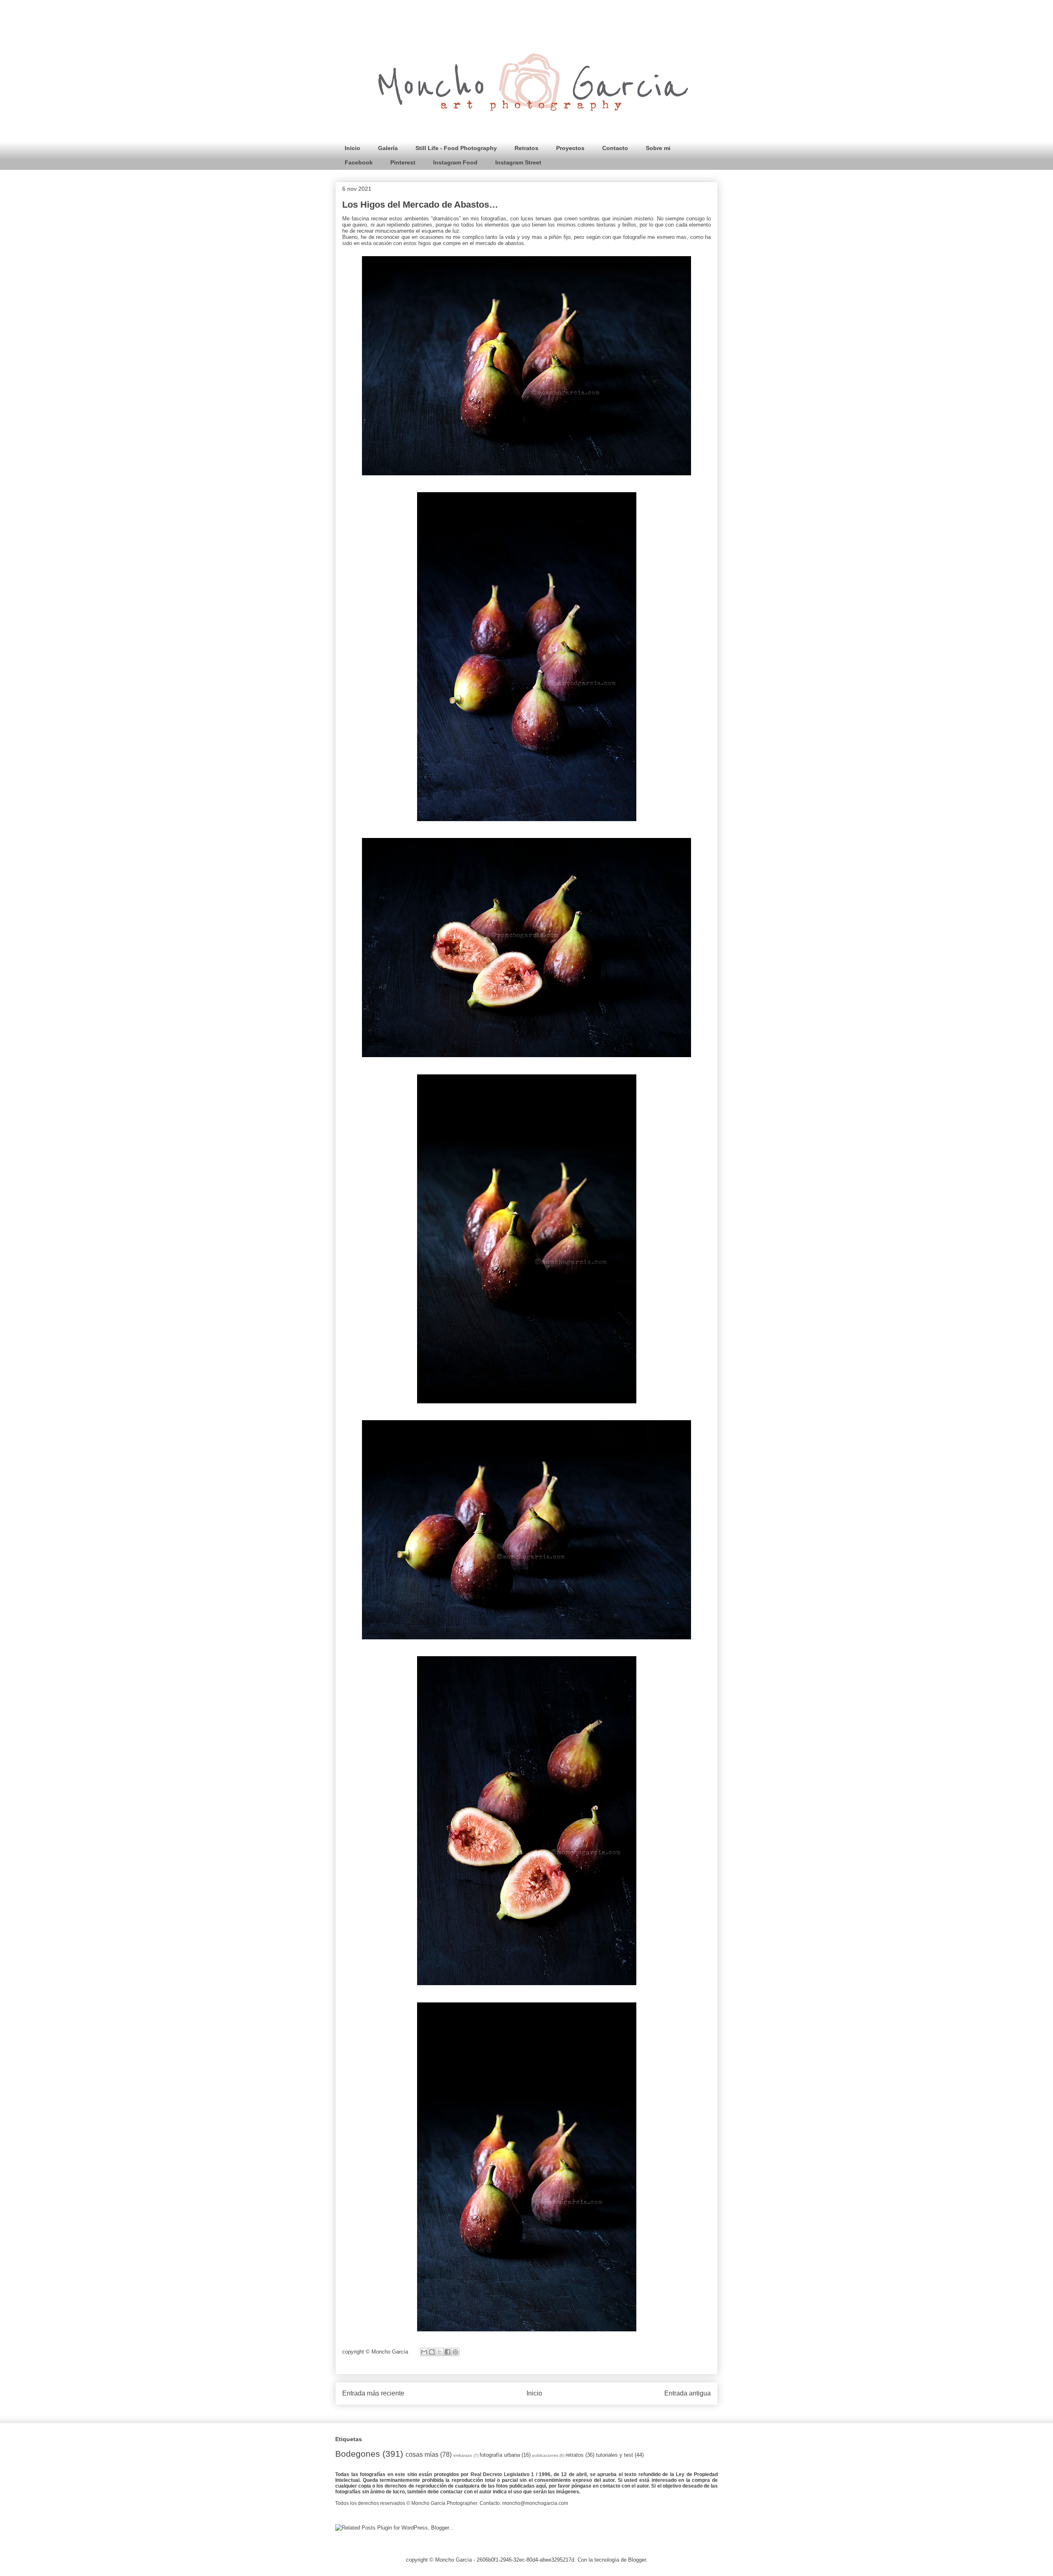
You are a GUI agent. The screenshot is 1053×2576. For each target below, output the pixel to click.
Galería (388, 148)
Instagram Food (455, 162)
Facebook (359, 162)
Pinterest (403, 162)
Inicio (353, 148)
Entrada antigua (688, 2393)
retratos (575, 2455)
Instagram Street (518, 162)
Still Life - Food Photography (456, 148)
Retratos (526, 148)
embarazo (463, 2455)
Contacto (615, 148)
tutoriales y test (615, 2455)
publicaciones (545, 2455)
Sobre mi (658, 148)
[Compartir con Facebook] (448, 2352)
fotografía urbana (500, 2455)
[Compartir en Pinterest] (455, 2352)
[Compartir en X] (440, 2352)
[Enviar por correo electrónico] (424, 2352)
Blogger (637, 2560)
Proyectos (570, 148)
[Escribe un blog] (432, 2352)
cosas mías (422, 2454)
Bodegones (358, 2454)
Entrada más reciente (373, 2393)
